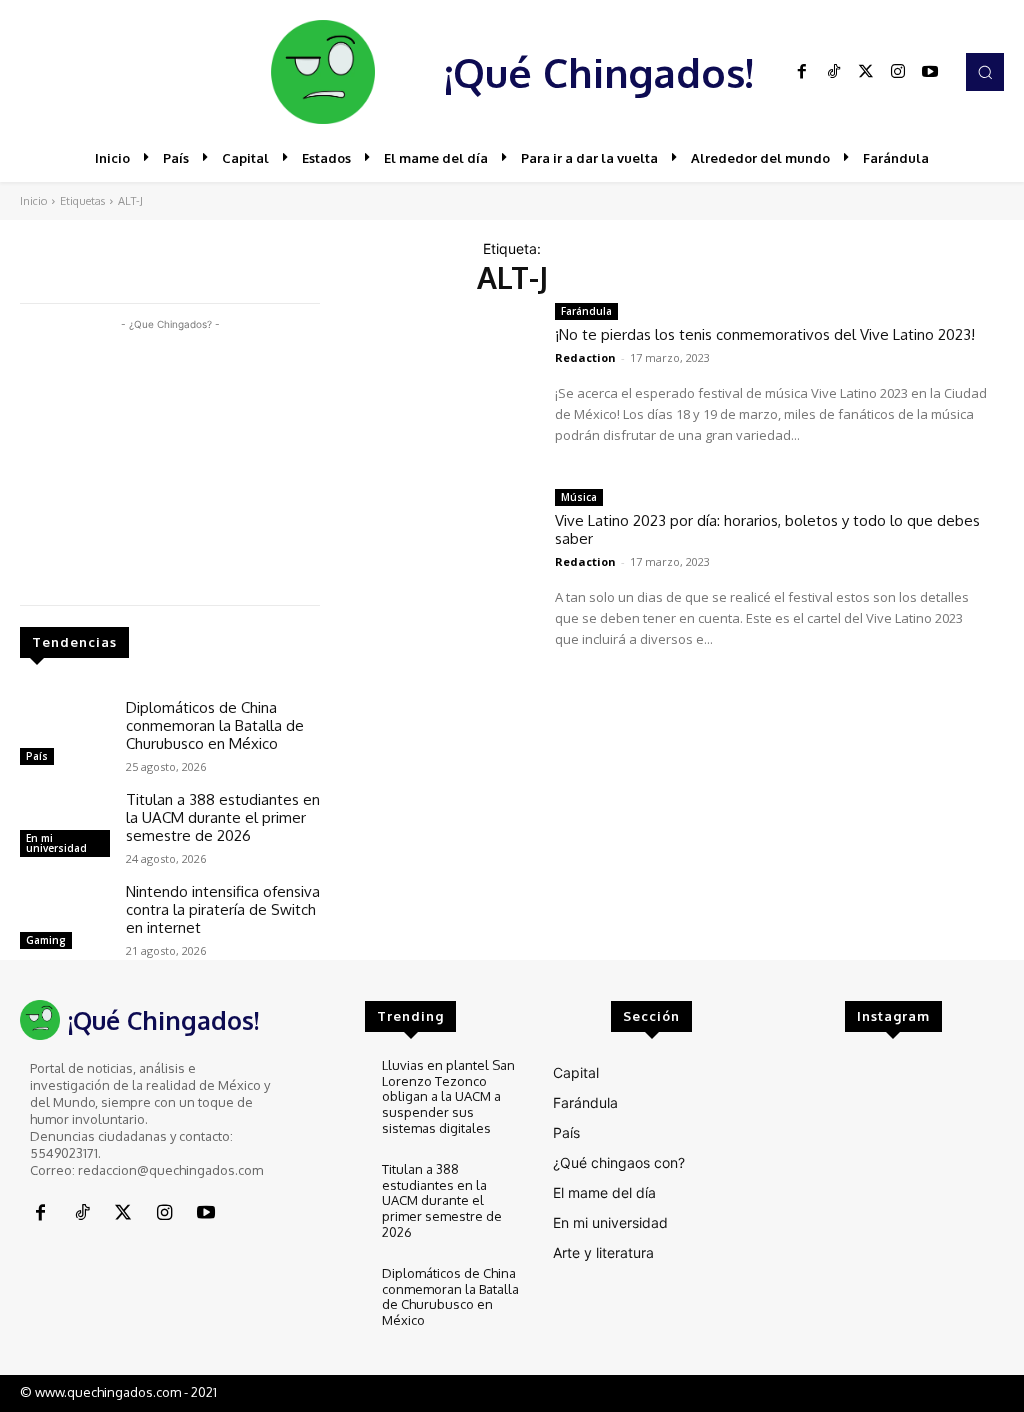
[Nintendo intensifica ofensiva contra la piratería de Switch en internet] (65, 919)
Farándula (586, 311)
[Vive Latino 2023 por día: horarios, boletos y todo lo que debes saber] (437, 567)
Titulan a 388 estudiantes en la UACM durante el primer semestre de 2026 (223, 817)
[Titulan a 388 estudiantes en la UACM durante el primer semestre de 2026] (65, 827)
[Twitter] (866, 72)
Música (579, 497)
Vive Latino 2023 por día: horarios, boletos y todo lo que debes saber (767, 529)
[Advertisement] (170, 460)
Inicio (33, 201)
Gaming (46, 940)
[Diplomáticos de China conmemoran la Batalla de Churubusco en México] (65, 735)
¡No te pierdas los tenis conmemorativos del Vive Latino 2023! (765, 334)
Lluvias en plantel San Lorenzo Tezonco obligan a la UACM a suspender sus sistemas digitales (448, 1096)
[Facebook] (802, 72)
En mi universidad (56, 843)
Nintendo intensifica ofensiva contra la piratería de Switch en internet (223, 909)
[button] (985, 72)
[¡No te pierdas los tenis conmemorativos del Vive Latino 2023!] (437, 381)
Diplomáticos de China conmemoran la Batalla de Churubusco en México (215, 725)
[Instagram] (898, 72)
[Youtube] (930, 72)
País (37, 756)
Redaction (585, 357)
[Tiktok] (834, 72)
